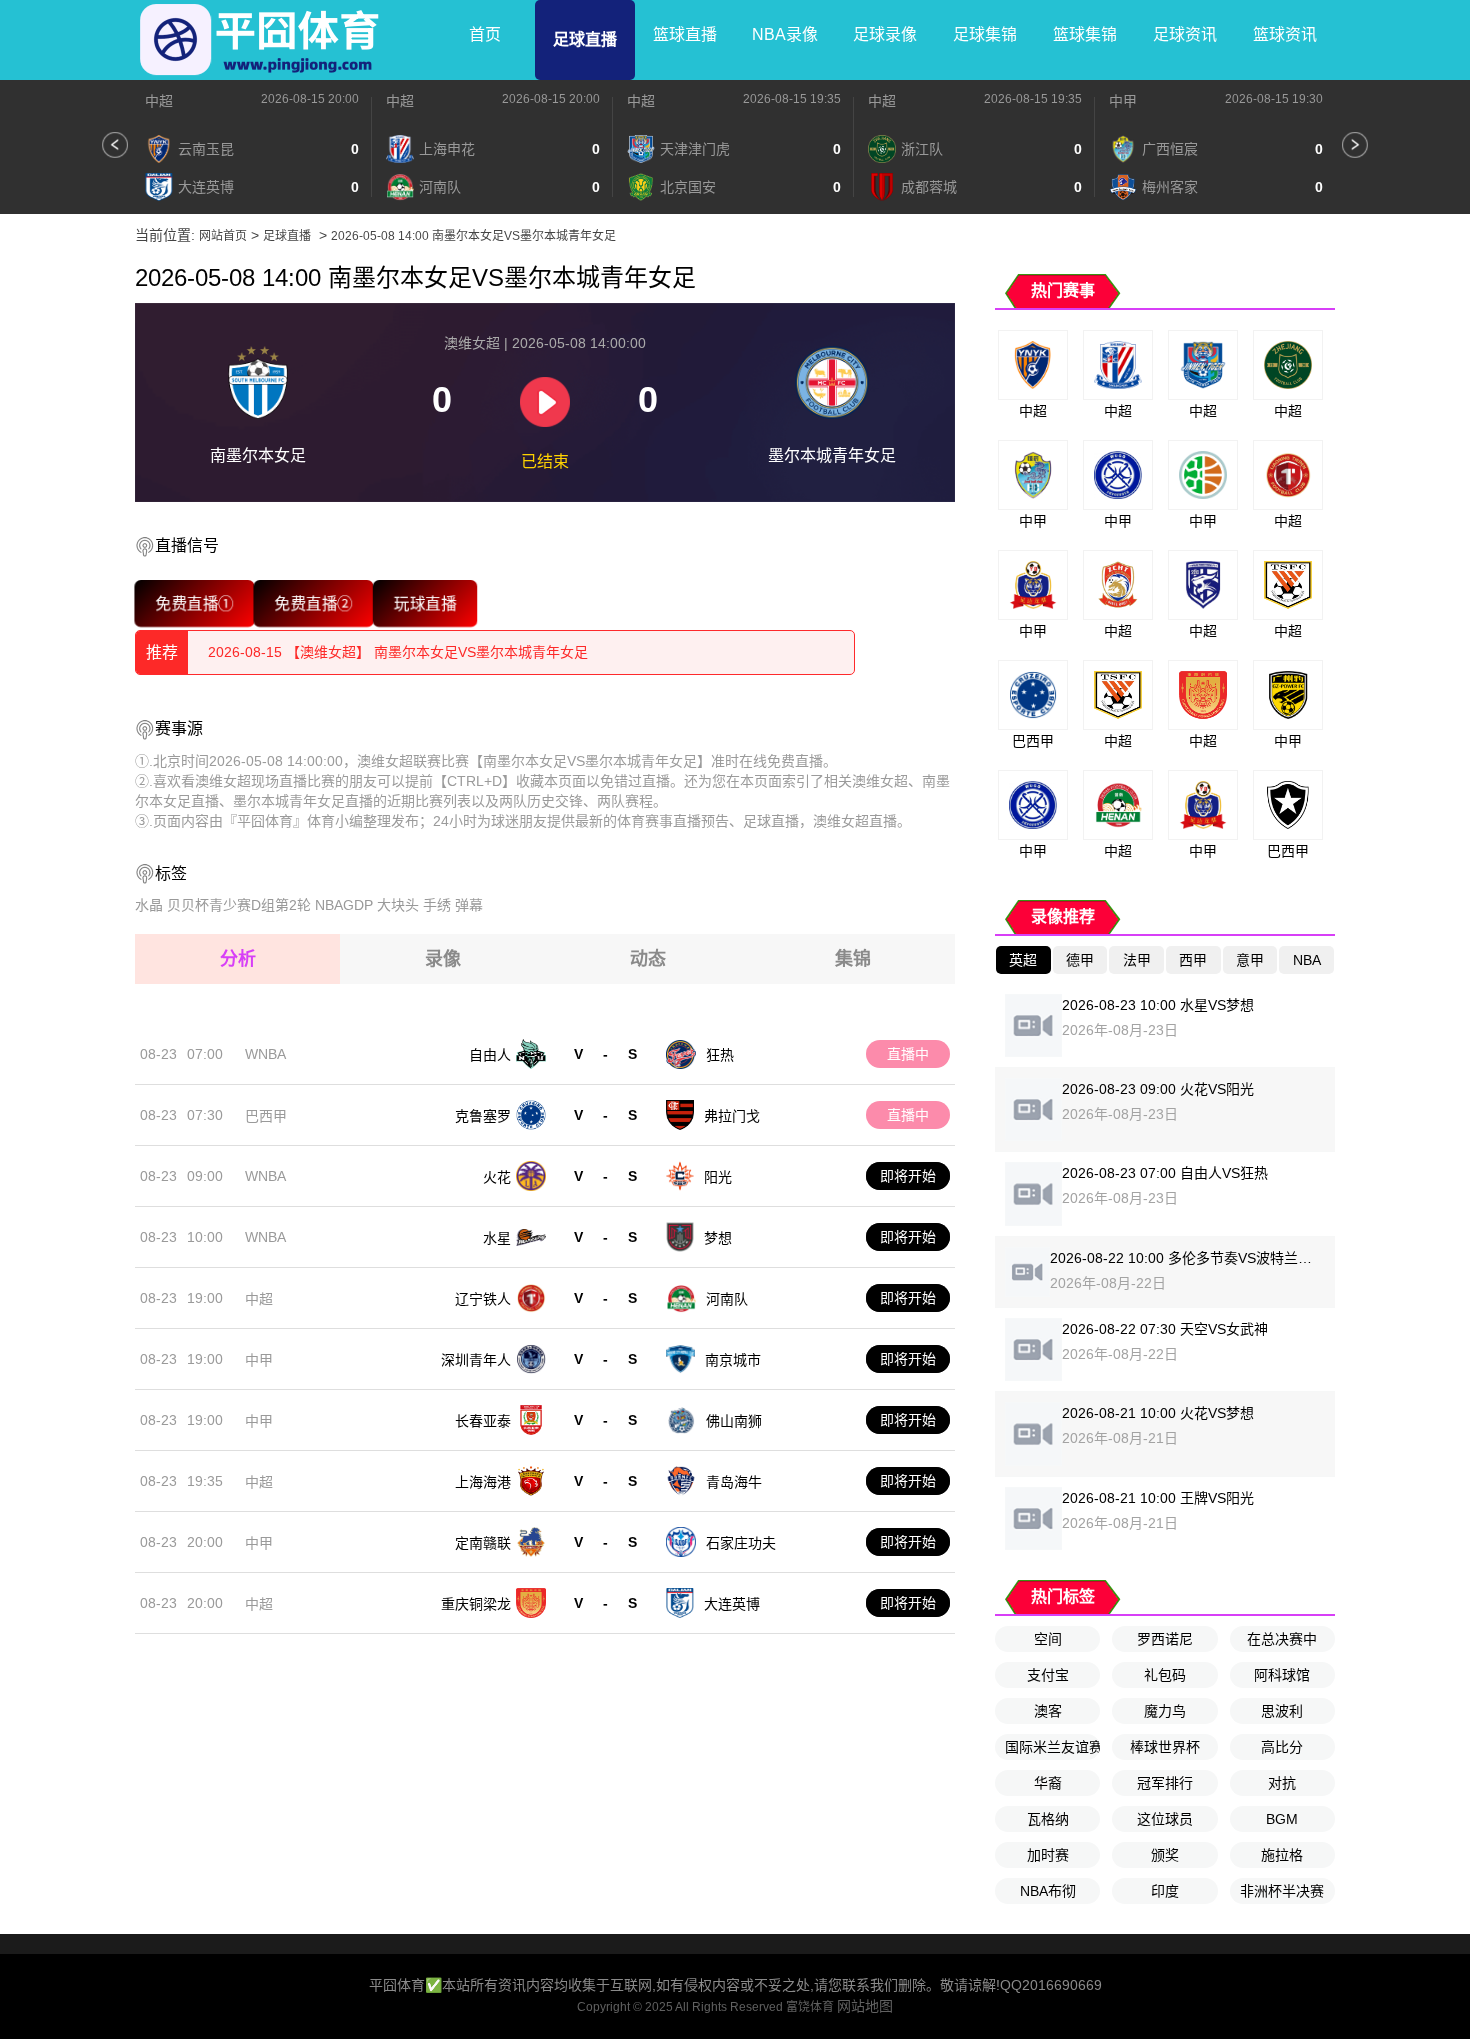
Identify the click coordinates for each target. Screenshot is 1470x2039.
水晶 (149, 905)
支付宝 (1048, 1675)
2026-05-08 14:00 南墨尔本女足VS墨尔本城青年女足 (473, 236)
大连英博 (732, 1604)
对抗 (1282, 1783)
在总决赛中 (1282, 1639)
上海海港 (483, 1482)
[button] (115, 145)
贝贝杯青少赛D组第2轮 (239, 905)
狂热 (720, 1055)
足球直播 (585, 39)
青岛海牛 (734, 1482)
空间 (1048, 1639)
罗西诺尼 (1165, 1639)
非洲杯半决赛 (1282, 1891)
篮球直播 (685, 34)
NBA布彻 (1048, 1891)
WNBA (265, 1054)
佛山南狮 (734, 1421)
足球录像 (885, 34)
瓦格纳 (1048, 1819)
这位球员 (1165, 1819)
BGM (1282, 1819)
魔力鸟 (1165, 1711)
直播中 (908, 1054)
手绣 (437, 905)
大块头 (398, 905)
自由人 (490, 1055)
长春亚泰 (483, 1421)
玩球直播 (424, 603)
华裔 (1048, 1783)
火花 (497, 1177)
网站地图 (865, 2006)
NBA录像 (785, 34)
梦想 (718, 1238)
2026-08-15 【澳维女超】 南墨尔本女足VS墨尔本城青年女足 (398, 652)
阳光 (718, 1177)
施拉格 (1282, 1855)
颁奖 (1165, 1855)
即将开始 (908, 1176)
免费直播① (194, 603)
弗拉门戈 (732, 1116)
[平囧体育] (260, 40)
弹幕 (469, 905)
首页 (485, 34)
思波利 (1282, 1711)
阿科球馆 (1282, 1675)
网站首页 (223, 236)
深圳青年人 (476, 1360)
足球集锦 (985, 34)
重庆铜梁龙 (476, 1604)
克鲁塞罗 (483, 1116)
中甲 (1123, 101)
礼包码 (1165, 1675)
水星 (497, 1238)
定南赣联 (483, 1543)
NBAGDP (344, 905)
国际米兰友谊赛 (1052, 1747)
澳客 (1048, 1711)
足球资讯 (1185, 34)
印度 (1165, 1891)
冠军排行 (1165, 1783)
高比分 (1282, 1747)
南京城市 (733, 1360)
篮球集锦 (1085, 34)
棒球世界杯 (1165, 1747)
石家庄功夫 (741, 1543)
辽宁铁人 (483, 1299)
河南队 (727, 1299)
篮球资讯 (1285, 34)
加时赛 (1048, 1855)
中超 (159, 101)
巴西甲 (266, 1116)
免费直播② (313, 603)
